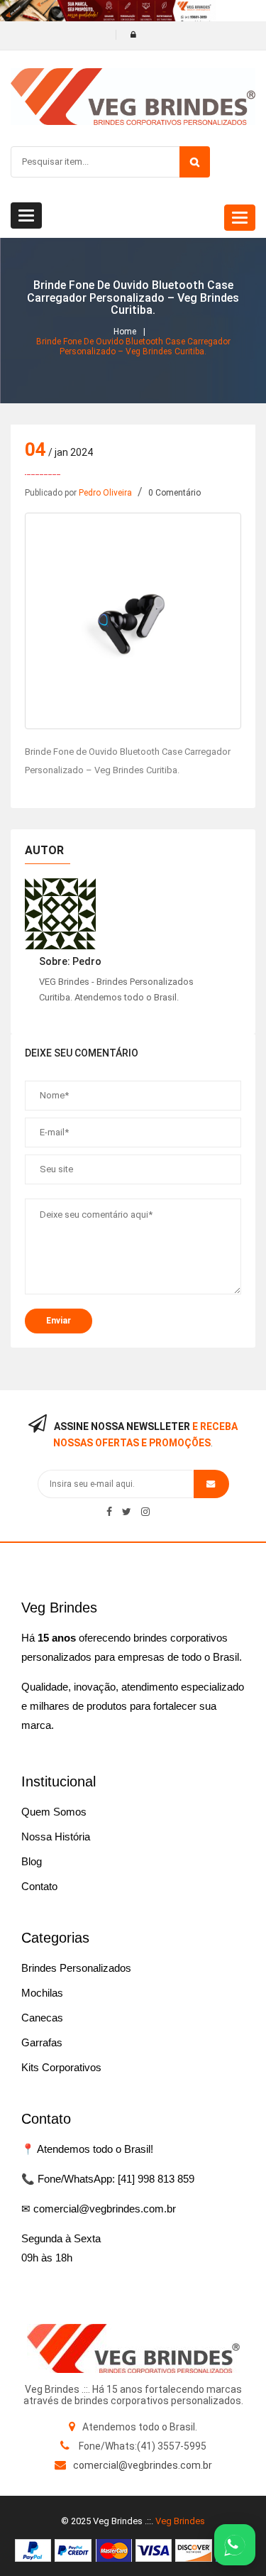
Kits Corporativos (61, 2067)
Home (125, 332)
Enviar (59, 1321)
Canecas (42, 2018)
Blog (32, 1861)
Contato (39, 1886)
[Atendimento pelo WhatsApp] (235, 2545)
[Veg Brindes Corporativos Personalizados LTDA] (133, 2348)
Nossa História (56, 1837)
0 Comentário (174, 493)
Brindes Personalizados (76, 1968)
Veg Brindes (180, 2521)
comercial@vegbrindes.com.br (143, 2465)
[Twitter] (127, 1512)
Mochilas (42, 1993)
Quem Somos (54, 1812)
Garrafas (42, 2042)
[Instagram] (145, 1512)
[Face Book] (109, 1512)
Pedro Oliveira (105, 493)
